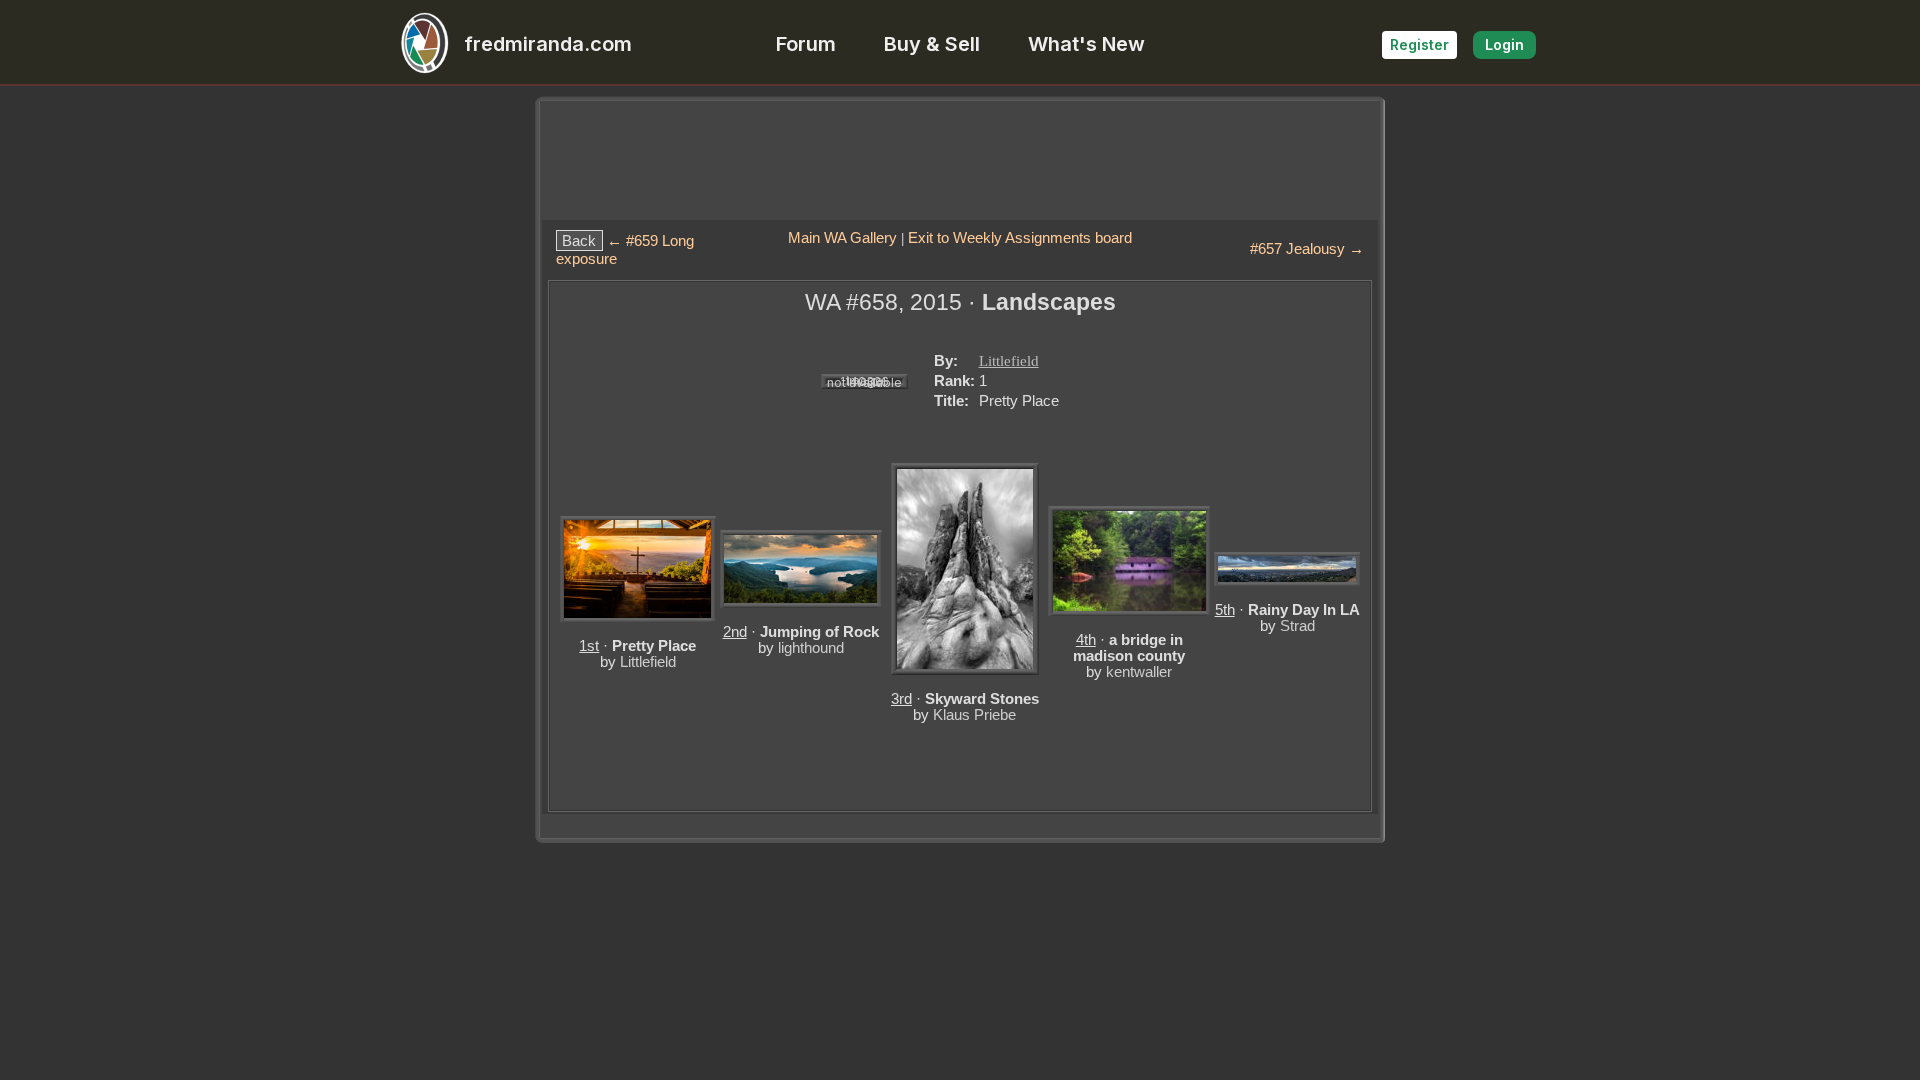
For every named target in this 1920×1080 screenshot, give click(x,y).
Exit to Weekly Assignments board (1020, 237)
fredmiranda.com (548, 44)
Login (1504, 44)
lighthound (811, 647)
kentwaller (1139, 671)
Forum (806, 44)
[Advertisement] (960, 160)
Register (1419, 44)
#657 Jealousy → (1307, 248)
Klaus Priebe (974, 714)
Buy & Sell (932, 44)
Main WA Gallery (842, 237)
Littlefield (1009, 361)
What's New (1086, 44)
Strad (1297, 625)
